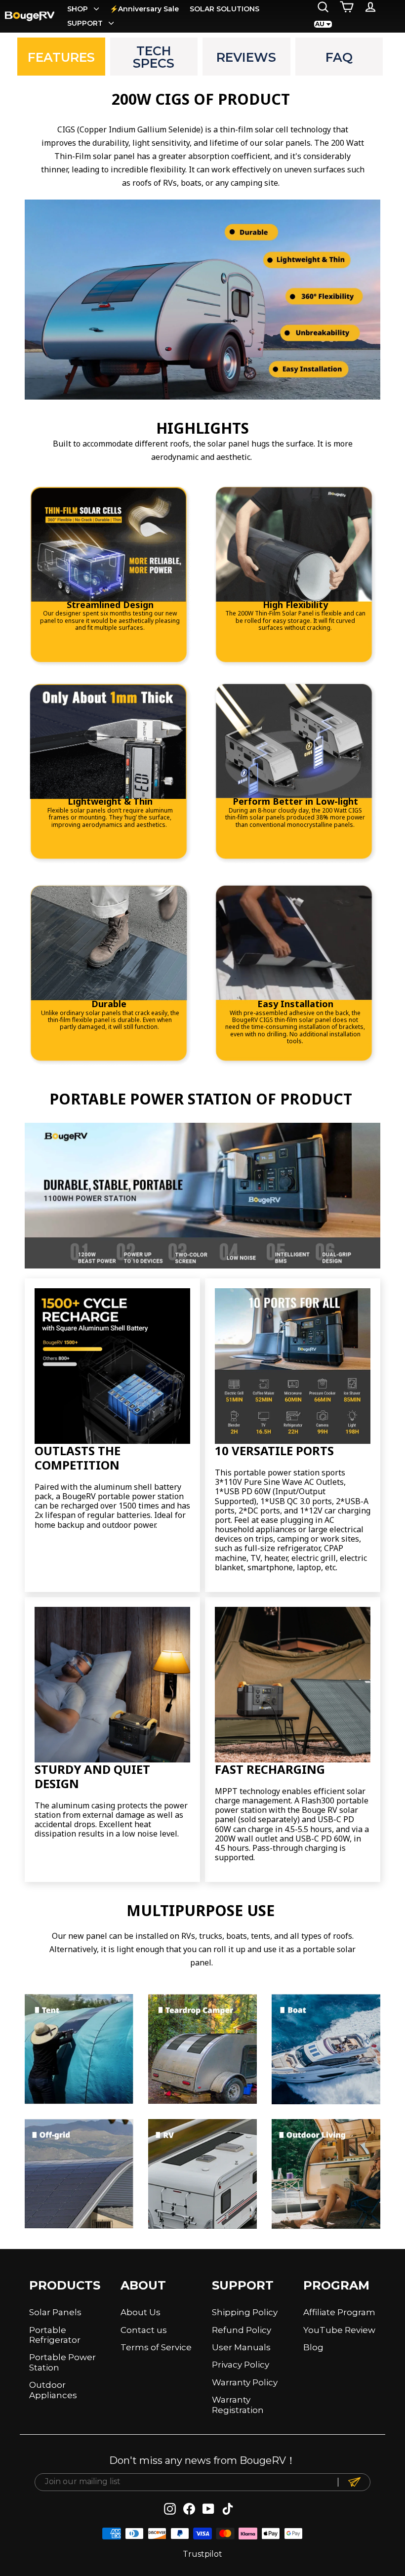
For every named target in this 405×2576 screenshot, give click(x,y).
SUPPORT (86, 23)
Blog (313, 2347)
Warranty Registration (238, 2405)
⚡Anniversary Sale (144, 9)
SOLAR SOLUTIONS (224, 9)
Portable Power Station (62, 2362)
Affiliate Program (339, 2312)
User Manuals (241, 2347)
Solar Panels (55, 2312)
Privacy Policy (241, 2365)
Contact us (144, 2330)
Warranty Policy (245, 2382)
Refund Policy (242, 2330)
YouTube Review (339, 2330)
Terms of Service (156, 2347)
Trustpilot (202, 2554)
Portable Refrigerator (55, 2335)
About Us (141, 2312)
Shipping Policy (245, 2312)
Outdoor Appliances (53, 2390)
